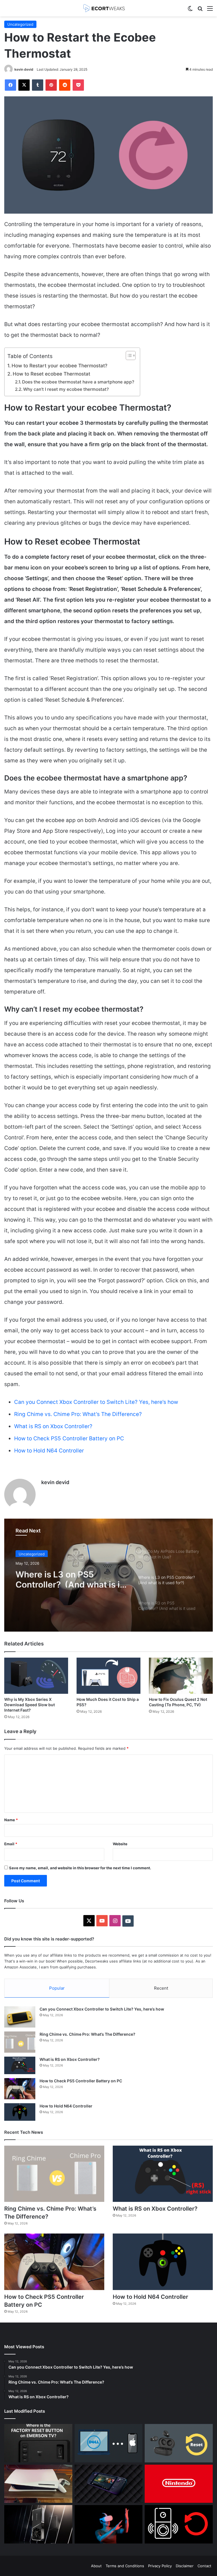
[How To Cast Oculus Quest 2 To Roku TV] (109, 2524)
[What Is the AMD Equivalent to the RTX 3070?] (38, 2524)
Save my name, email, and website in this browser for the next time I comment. (80, 1868)
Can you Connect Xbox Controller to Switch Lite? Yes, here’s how (96, 1402)
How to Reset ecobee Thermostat (51, 374)
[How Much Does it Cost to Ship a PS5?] (108, 1676)
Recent (161, 1988)
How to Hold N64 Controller (50, 1451)
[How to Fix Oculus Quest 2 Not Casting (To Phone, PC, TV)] (181, 1676)
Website (120, 1844)
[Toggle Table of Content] (128, 355)
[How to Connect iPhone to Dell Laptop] (109, 2443)
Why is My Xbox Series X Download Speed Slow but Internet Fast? (30, 1705)
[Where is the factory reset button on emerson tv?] (38, 2443)
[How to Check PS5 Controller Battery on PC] (20, 2089)
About (96, 2566)
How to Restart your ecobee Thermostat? (59, 366)
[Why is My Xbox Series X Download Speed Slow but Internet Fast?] (36, 1676)
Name (11, 1820)
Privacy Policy (160, 2566)
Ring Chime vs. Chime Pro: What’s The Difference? (78, 1414)
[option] (108, 1575)
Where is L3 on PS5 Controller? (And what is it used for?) (69, 1577)
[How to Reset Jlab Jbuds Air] (179, 2443)
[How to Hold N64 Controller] (20, 2112)
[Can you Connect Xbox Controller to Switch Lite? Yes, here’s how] (20, 2017)
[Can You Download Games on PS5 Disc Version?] (38, 2484)
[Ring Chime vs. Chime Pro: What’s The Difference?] (20, 2042)
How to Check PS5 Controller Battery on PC (70, 1438)
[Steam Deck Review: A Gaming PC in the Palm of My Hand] (109, 2484)
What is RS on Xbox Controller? (54, 1426)
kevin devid (24, 69)
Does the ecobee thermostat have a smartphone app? (78, 382)
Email (11, 1844)
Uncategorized (20, 24)
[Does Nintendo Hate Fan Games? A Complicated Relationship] (179, 2484)
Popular (57, 1988)
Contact (204, 2566)
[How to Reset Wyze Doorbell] (179, 2524)
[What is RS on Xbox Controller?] (20, 2065)
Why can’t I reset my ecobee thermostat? (66, 389)
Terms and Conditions (125, 2566)
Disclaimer (185, 2566)
